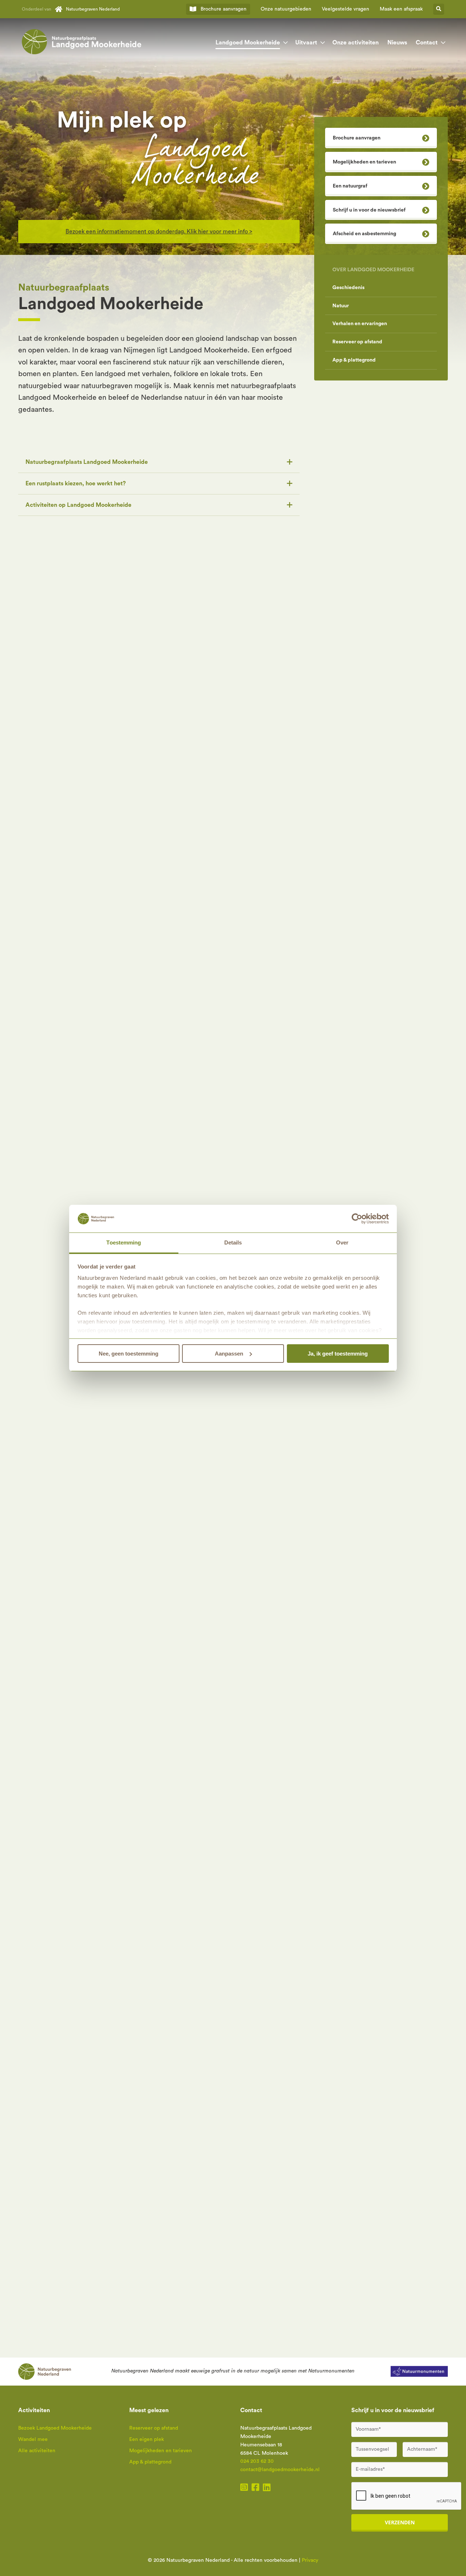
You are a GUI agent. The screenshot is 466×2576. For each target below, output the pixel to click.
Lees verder (36, 1450)
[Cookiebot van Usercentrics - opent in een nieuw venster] (357, 1219)
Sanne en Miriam (40, 1363)
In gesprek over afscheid (76, 642)
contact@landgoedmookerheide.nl (280, 2470)
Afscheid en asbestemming (364, 234)
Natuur (341, 306)
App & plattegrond (354, 360)
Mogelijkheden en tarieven (364, 162)
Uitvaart (306, 43)
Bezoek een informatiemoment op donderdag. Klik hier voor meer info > (159, 232)
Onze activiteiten (356, 43)
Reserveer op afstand (357, 342)
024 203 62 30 (257, 2461)
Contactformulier (353, 1686)
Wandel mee (33, 2439)
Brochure (224, 9)
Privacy (310, 2560)
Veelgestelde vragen (345, 9)
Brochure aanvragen (357, 138)
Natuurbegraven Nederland (93, 9)
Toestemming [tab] (124, 1242)
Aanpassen (229, 1354)
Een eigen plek (147, 2439)
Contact (427, 43)
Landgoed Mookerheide (248, 43)
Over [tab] (342, 1242)
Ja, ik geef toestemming (338, 1354)
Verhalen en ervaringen (360, 324)
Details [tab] (233, 1242)
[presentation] (321, 1856)
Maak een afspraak (401, 9)
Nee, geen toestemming (129, 1354)
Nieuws (397, 43)
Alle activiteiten (422, 2116)
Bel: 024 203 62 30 (355, 1662)
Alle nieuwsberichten (415, 1855)
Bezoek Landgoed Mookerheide (55, 2428)
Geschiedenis (348, 288)
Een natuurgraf (350, 186)
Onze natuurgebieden (286, 9)
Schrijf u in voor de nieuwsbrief (369, 210)
